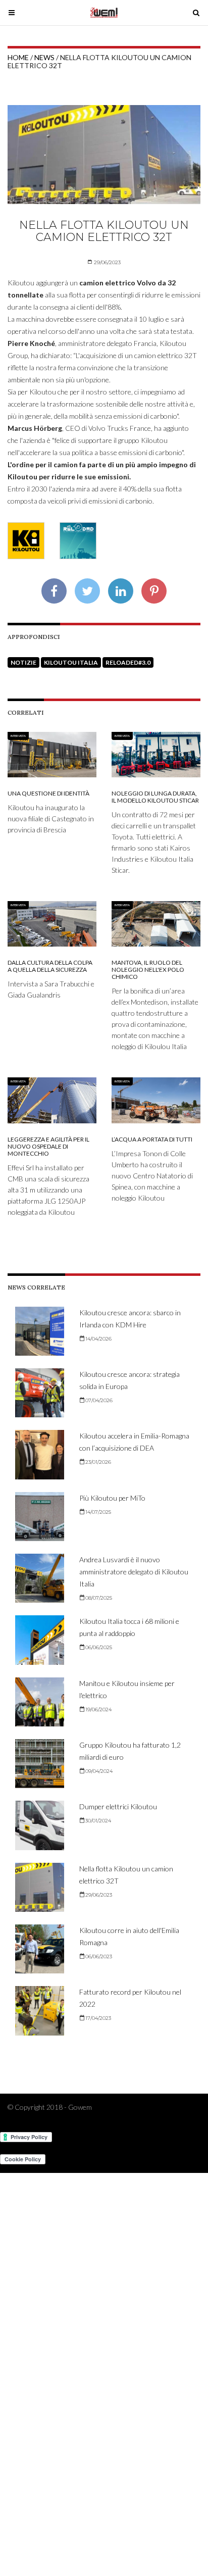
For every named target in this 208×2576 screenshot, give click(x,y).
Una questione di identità (48, 793)
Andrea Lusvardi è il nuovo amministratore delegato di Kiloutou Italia (134, 1572)
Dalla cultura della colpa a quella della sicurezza (50, 966)
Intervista (18, 736)
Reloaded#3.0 (128, 662)
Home (18, 57)
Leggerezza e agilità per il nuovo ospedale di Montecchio (48, 1146)
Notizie (23, 662)
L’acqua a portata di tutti (152, 1139)
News (44, 57)
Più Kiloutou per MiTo (112, 1498)
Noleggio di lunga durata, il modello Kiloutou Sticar (155, 797)
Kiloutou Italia (71, 662)
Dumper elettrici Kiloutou (118, 1806)
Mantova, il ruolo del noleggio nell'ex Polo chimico (148, 970)
